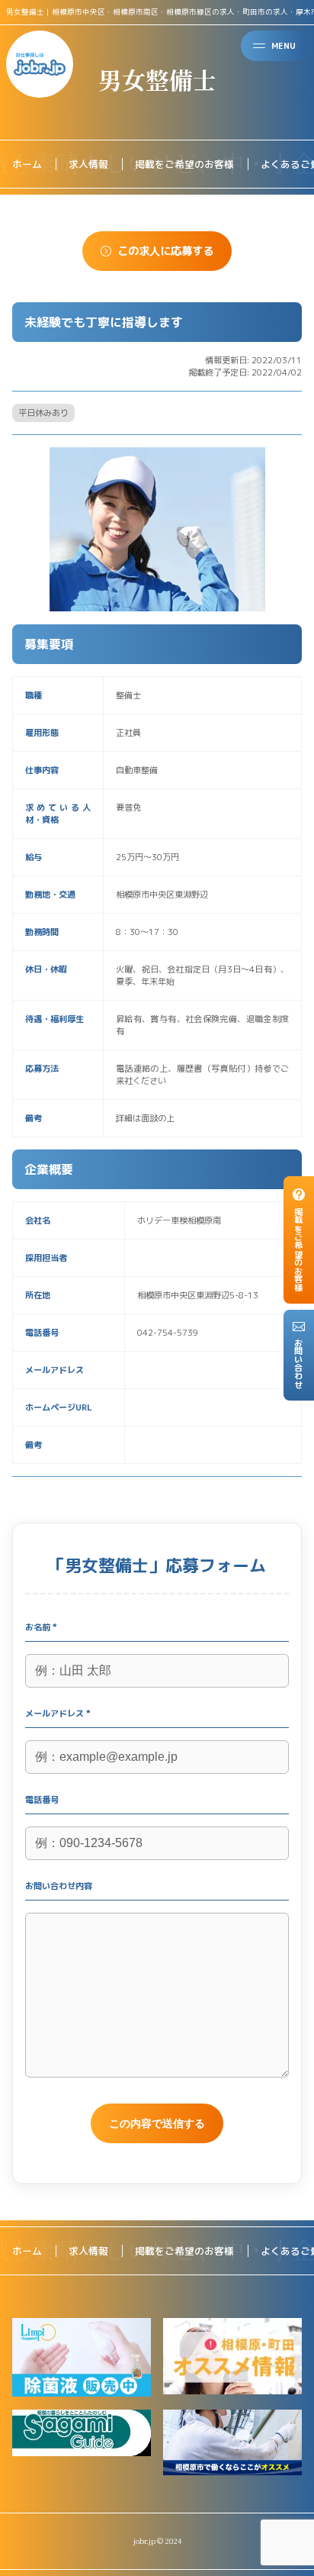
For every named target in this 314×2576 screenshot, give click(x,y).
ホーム (27, 164)
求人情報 (88, 164)
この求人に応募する (165, 251)
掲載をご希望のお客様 (184, 164)
